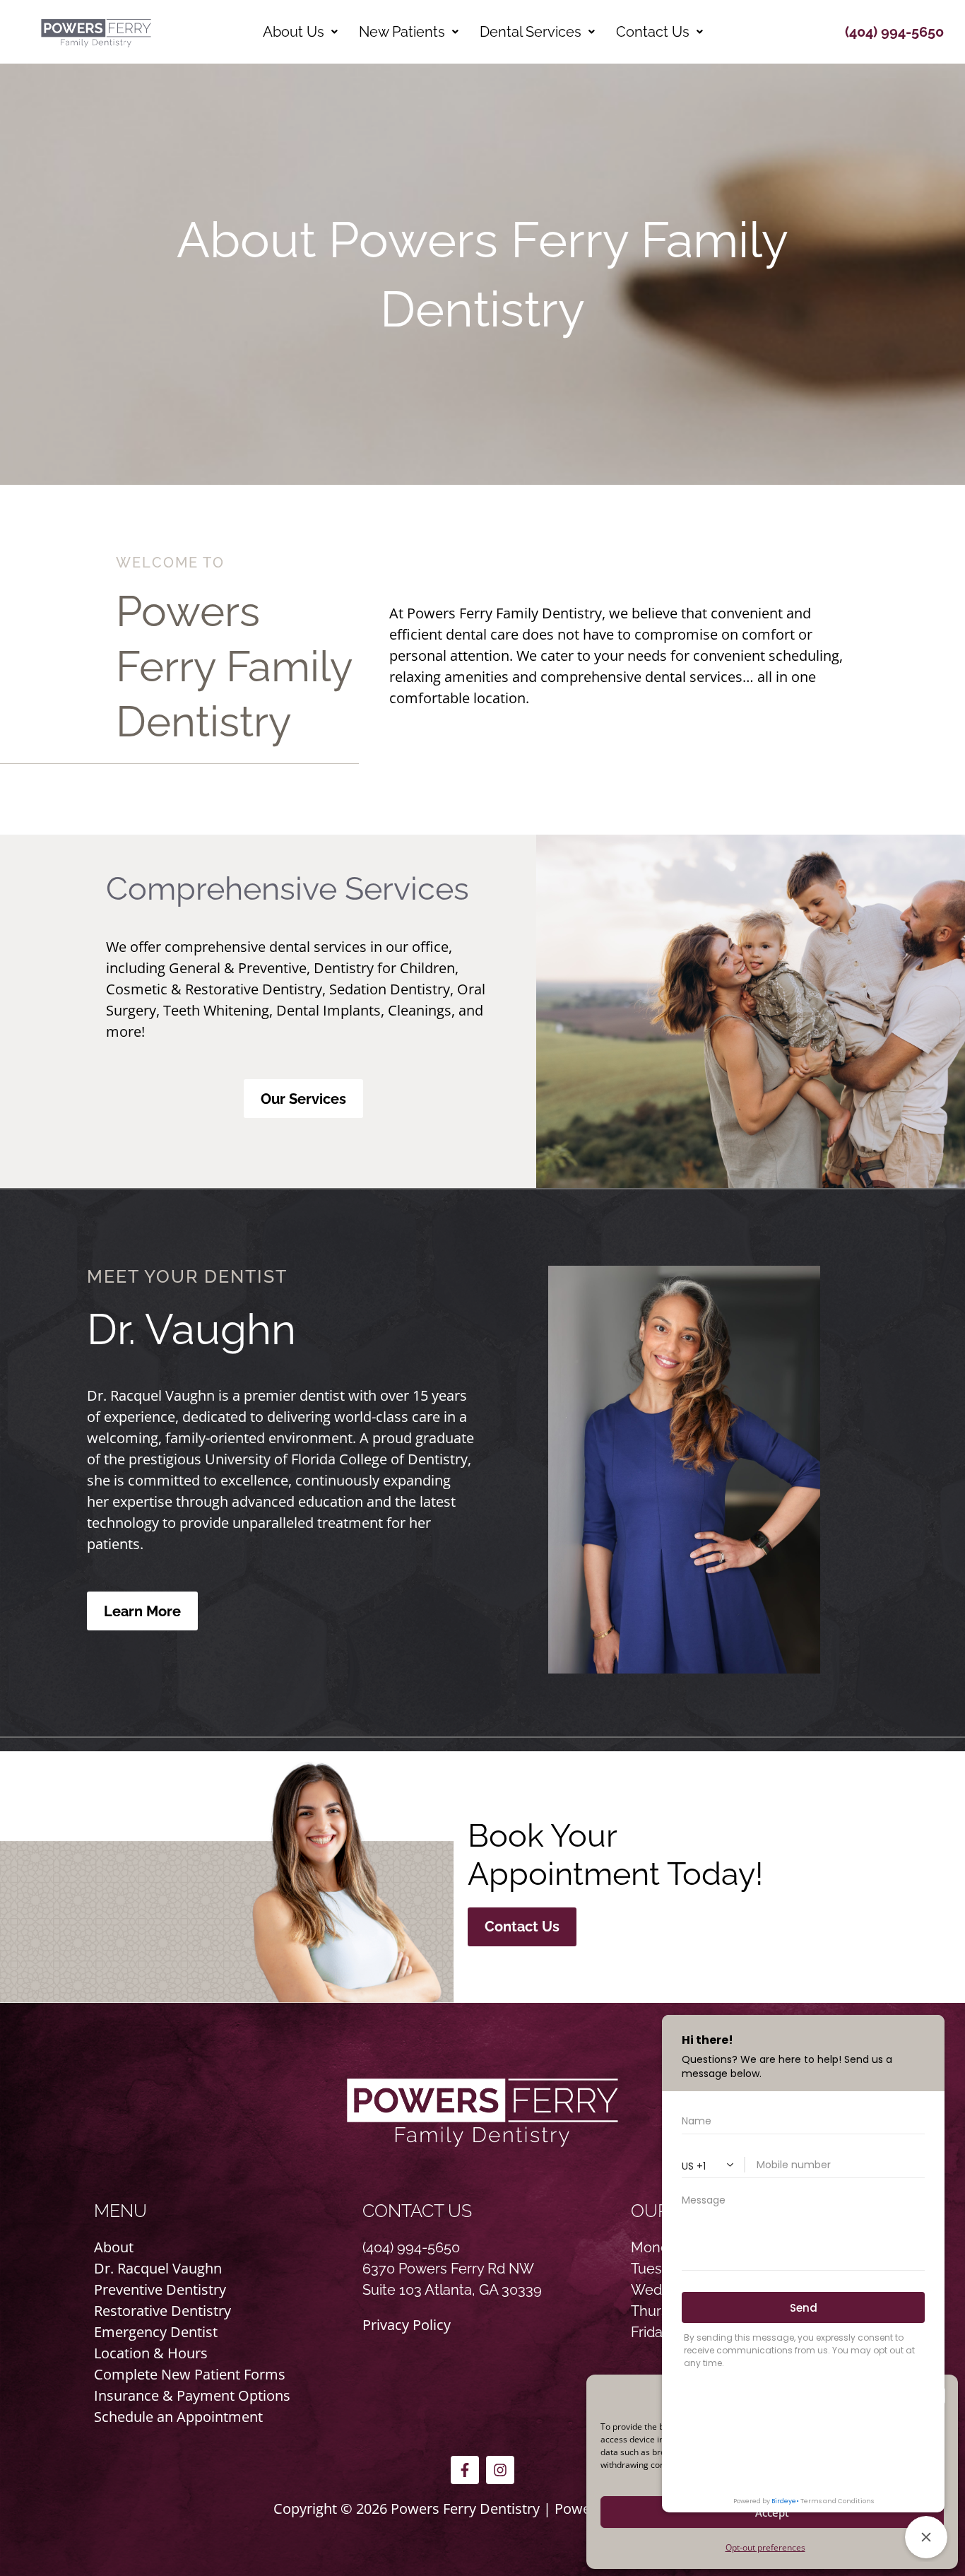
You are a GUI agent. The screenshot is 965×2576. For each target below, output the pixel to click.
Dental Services (531, 32)
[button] (300, 32)
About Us (294, 32)
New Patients (402, 32)
